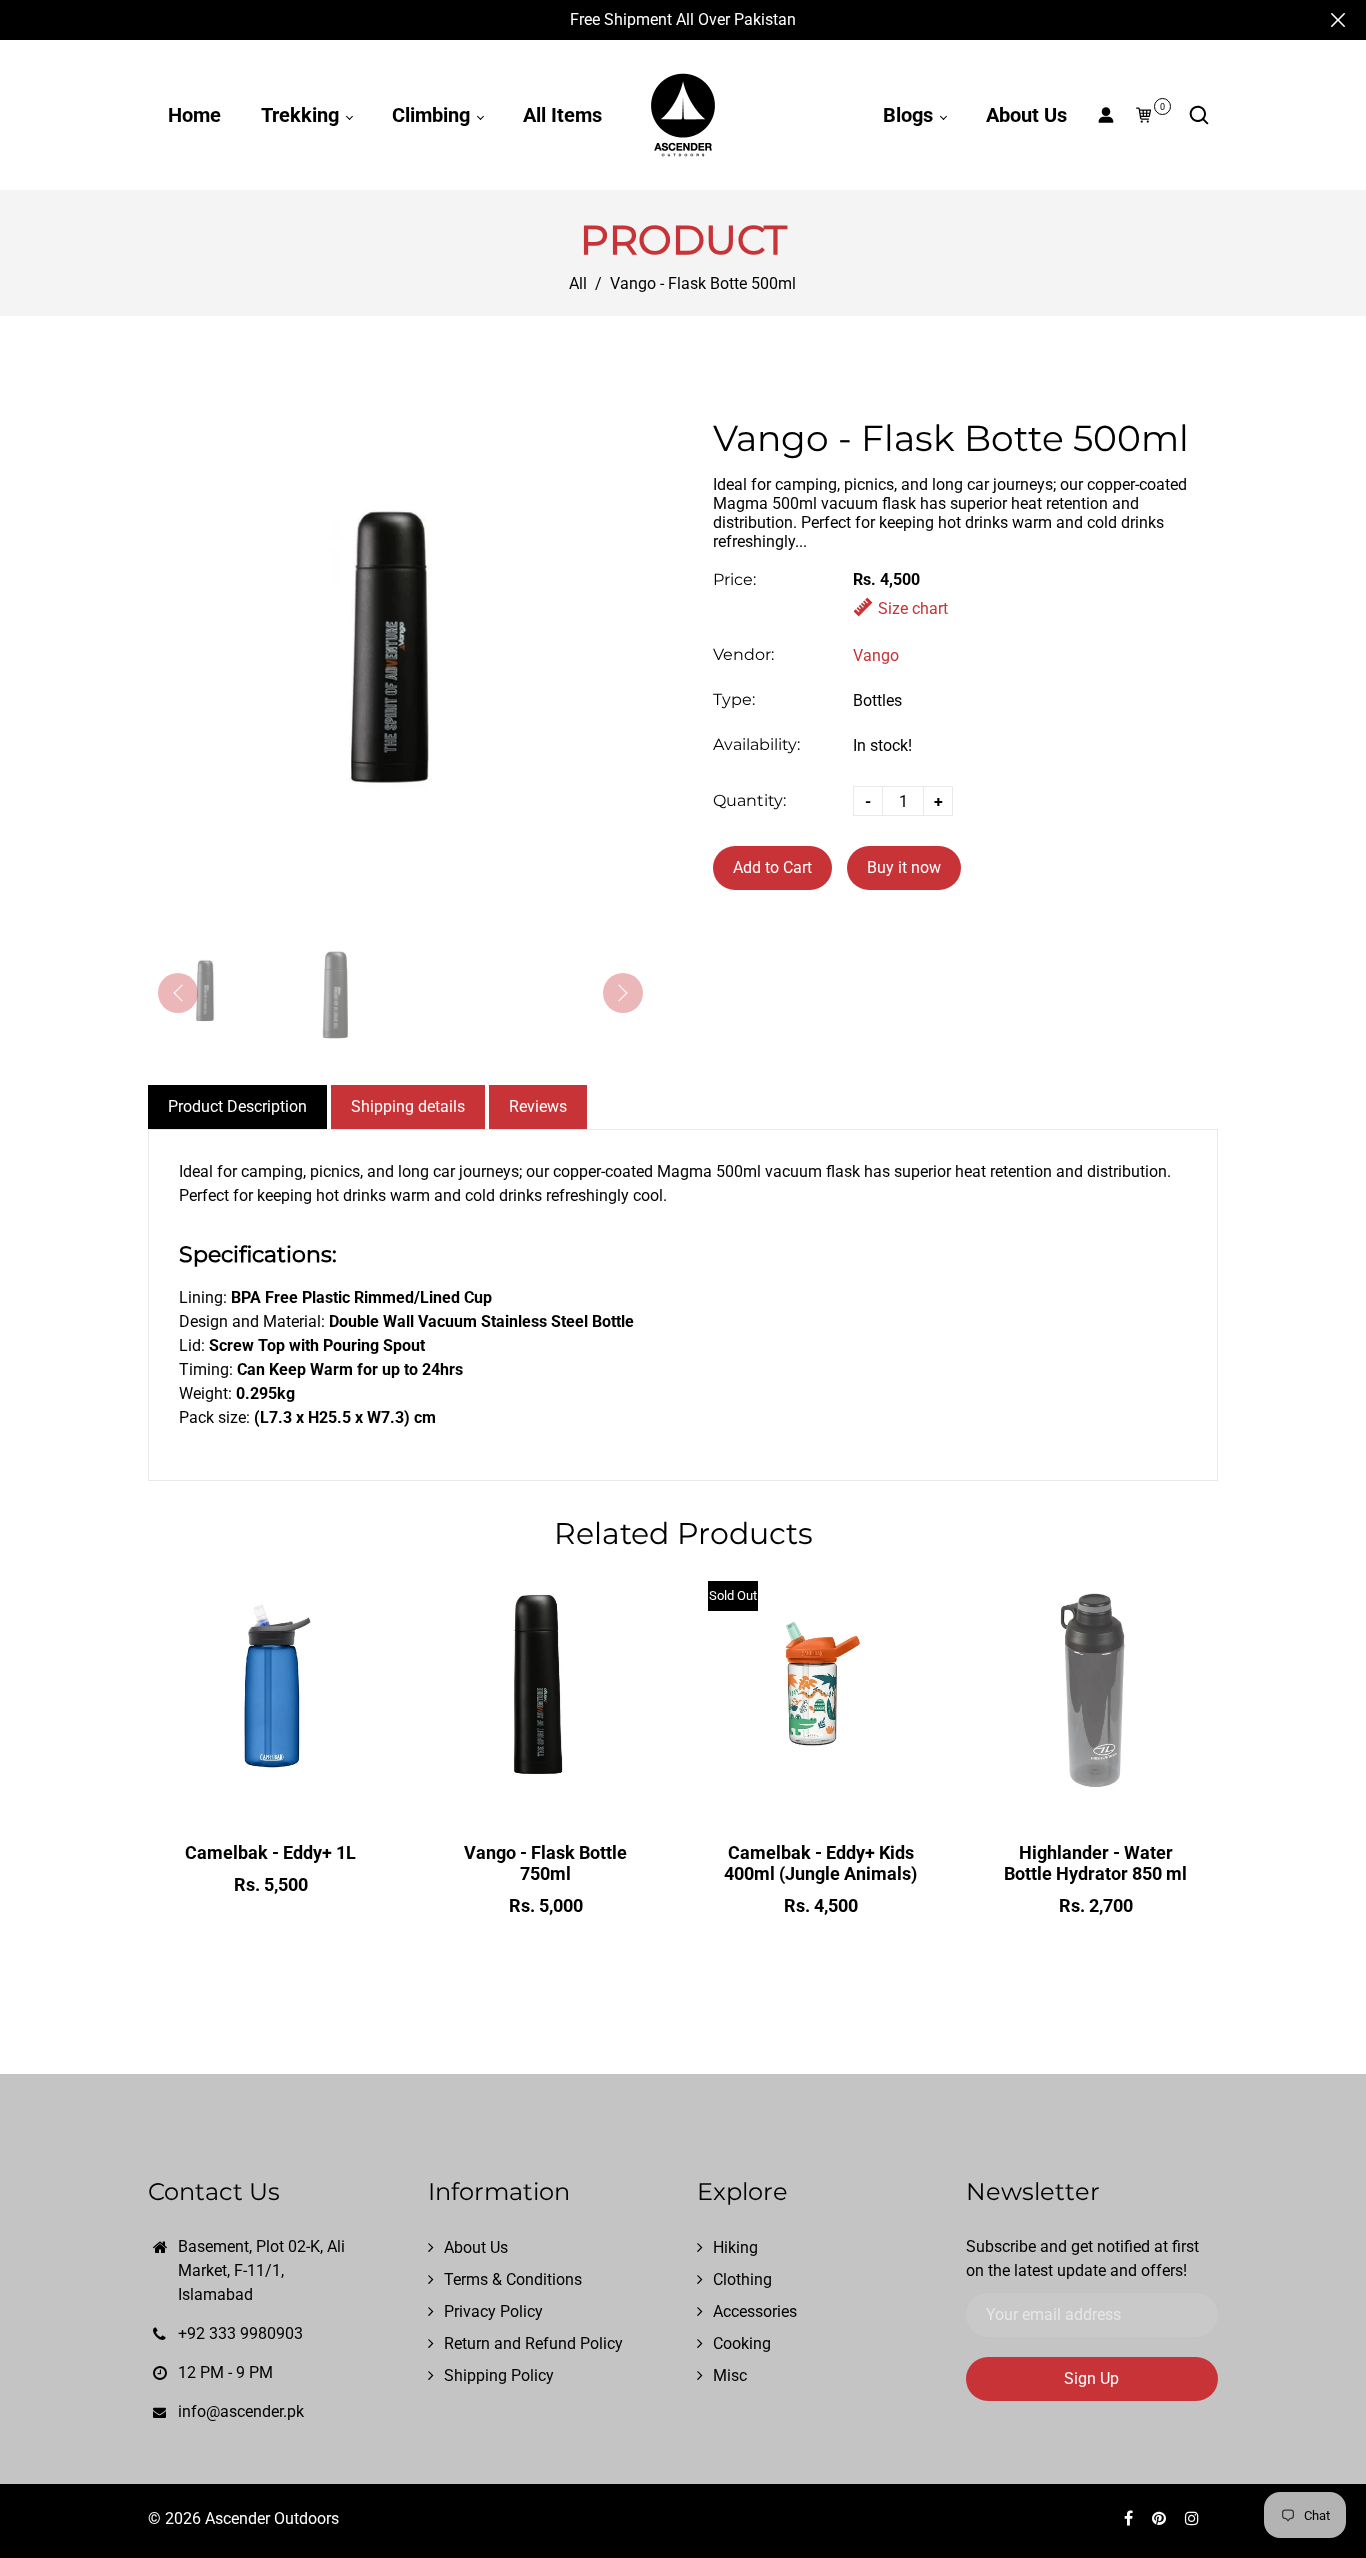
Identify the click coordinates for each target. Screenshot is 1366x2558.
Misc (730, 2375)
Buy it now (904, 867)
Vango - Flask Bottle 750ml (545, 1863)
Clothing (742, 2279)
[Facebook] (1130, 2518)
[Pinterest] (1161, 2518)
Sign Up (1091, 2378)
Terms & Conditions (513, 2279)
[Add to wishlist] (271, 1795)
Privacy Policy (493, 2311)
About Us (1026, 115)
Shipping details (408, 1106)
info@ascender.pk (241, 2411)
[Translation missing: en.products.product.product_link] (229, 1795)
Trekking (302, 115)
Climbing (433, 115)
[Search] (1199, 115)
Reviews (538, 1106)
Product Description (237, 1106)
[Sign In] (1106, 115)
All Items (562, 115)
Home (194, 115)
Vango (876, 655)
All (578, 283)
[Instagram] (1194, 2518)
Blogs (910, 115)
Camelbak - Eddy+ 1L (270, 1852)
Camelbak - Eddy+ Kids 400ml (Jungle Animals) (820, 1863)
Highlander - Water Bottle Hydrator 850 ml (1095, 1863)
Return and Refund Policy (533, 2343)
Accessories (755, 2311)
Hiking (735, 2247)
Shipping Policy (499, 2375)
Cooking (742, 2343)
